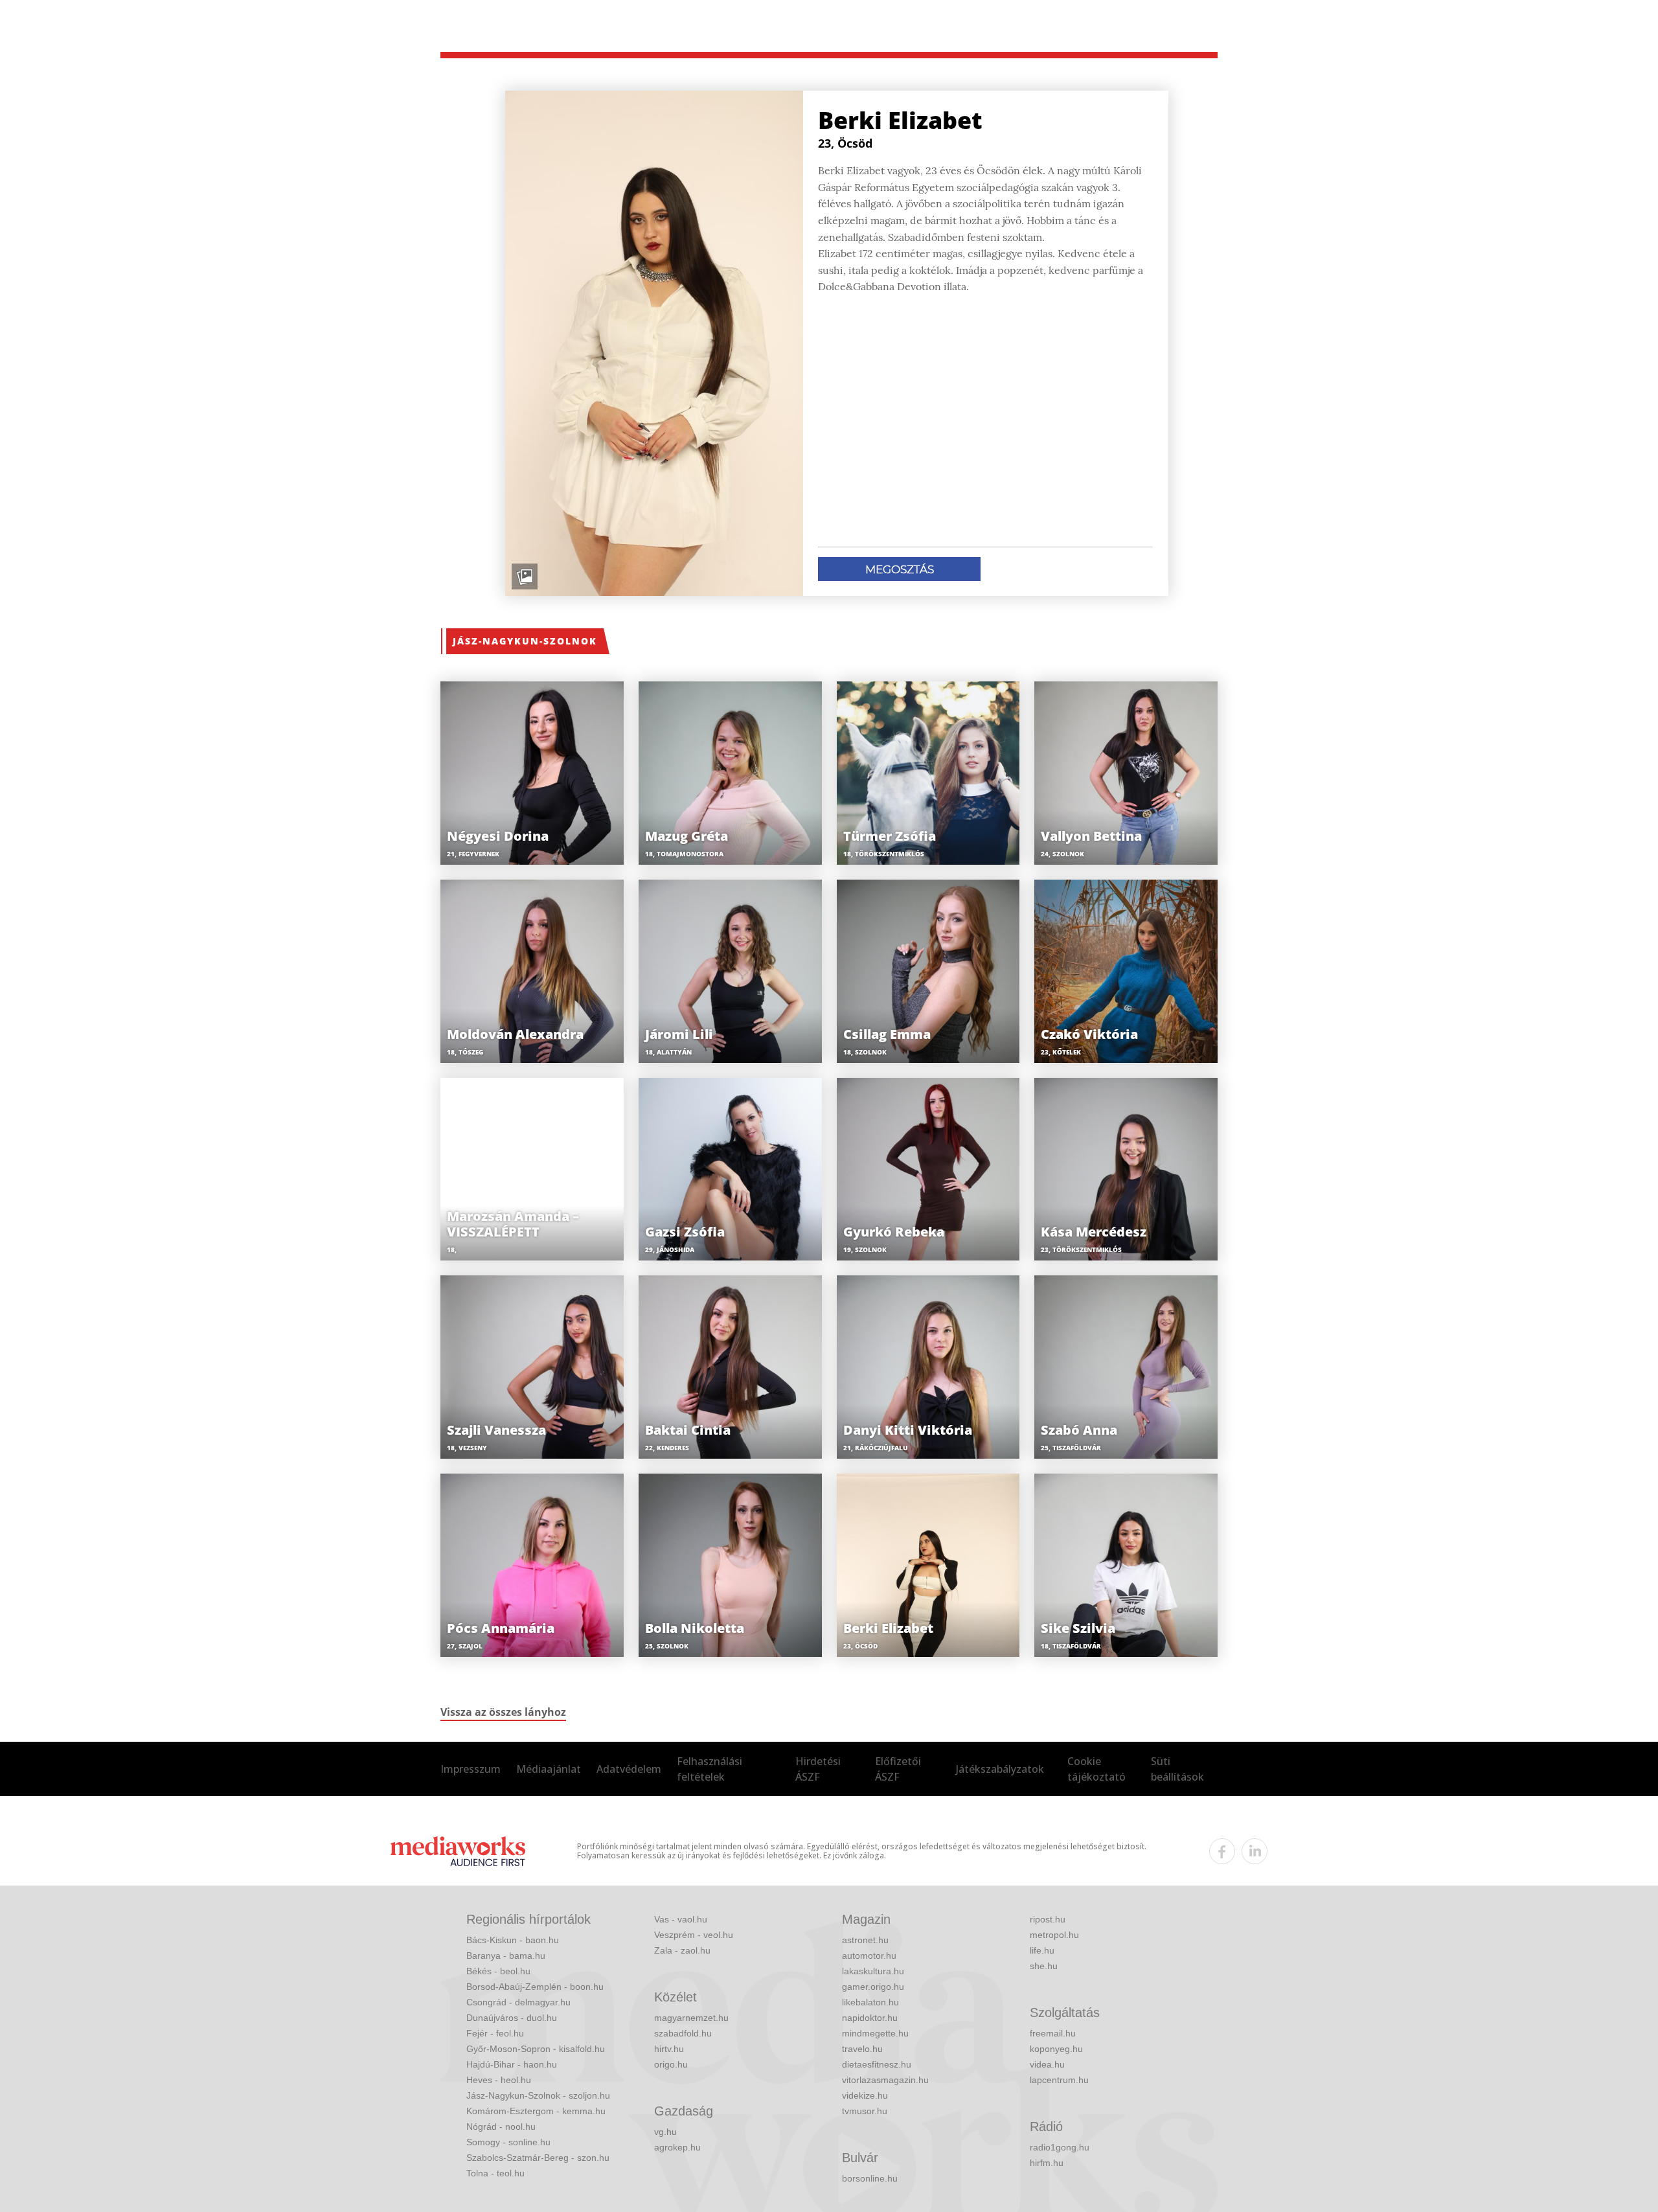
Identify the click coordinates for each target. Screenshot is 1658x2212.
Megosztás (900, 569)
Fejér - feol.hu (495, 2033)
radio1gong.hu (1060, 2147)
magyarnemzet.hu (691, 2018)
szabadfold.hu (683, 2033)
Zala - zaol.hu (682, 1950)
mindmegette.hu (875, 2033)
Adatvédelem (629, 1769)
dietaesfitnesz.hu (877, 2064)
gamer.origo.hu (873, 1987)
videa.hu (1047, 2064)
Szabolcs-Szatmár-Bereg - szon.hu (538, 2158)
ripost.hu (1048, 1919)
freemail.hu (1053, 2033)
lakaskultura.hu (873, 1971)
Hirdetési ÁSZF (818, 1769)
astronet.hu (865, 1940)
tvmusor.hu (865, 2111)
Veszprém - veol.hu (694, 1935)
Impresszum (471, 1769)
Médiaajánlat (549, 1769)
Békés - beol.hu (498, 1971)
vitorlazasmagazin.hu (885, 2080)
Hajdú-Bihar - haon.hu (512, 2064)
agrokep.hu (677, 2147)
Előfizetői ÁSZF (898, 1769)
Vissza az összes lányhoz (503, 1712)
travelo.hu (862, 2049)
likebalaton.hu (870, 2002)
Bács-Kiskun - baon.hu (513, 1940)
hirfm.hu (1047, 2163)
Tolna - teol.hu (495, 2173)
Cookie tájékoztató (1096, 1769)
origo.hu (671, 2064)
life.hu (1042, 1950)
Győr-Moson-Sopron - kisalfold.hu (536, 2049)
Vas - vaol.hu (681, 1919)
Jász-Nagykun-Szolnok (525, 641)
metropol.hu (1054, 1935)
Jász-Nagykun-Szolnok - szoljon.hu (538, 2095)
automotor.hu (869, 1955)
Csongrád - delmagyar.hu (518, 2002)
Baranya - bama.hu (506, 1955)
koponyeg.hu (1056, 2049)
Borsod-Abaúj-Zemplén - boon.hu (535, 1987)
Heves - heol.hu (499, 2080)
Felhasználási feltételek (710, 1769)
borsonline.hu (870, 2178)
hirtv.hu (669, 2049)
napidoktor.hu (870, 2018)
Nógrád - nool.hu (501, 2126)
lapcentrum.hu (1059, 2080)
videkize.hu (865, 2095)
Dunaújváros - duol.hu (512, 2018)
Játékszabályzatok (1000, 1769)
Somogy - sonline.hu (508, 2142)
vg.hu (665, 2132)
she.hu (1044, 1966)
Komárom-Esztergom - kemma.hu (536, 2111)
